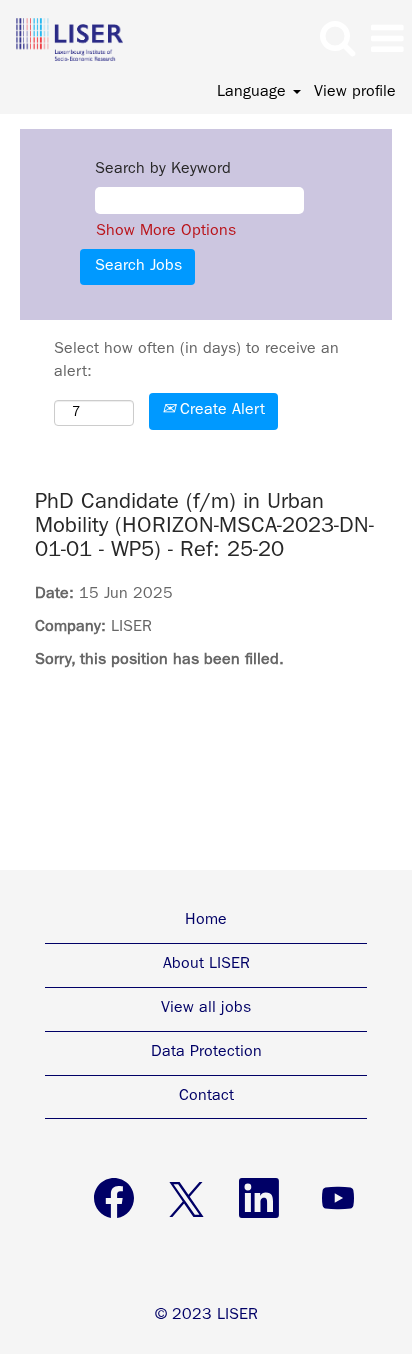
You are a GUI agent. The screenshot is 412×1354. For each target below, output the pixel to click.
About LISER (206, 965)
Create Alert (220, 411)
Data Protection (206, 1053)
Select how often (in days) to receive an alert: (196, 361)
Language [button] (254, 93)
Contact (206, 1097)
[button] (387, 41)
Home (206, 921)
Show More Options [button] (166, 232)
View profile (355, 93)
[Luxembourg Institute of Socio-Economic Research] (62, 40)
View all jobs (206, 1009)
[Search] (337, 40)
